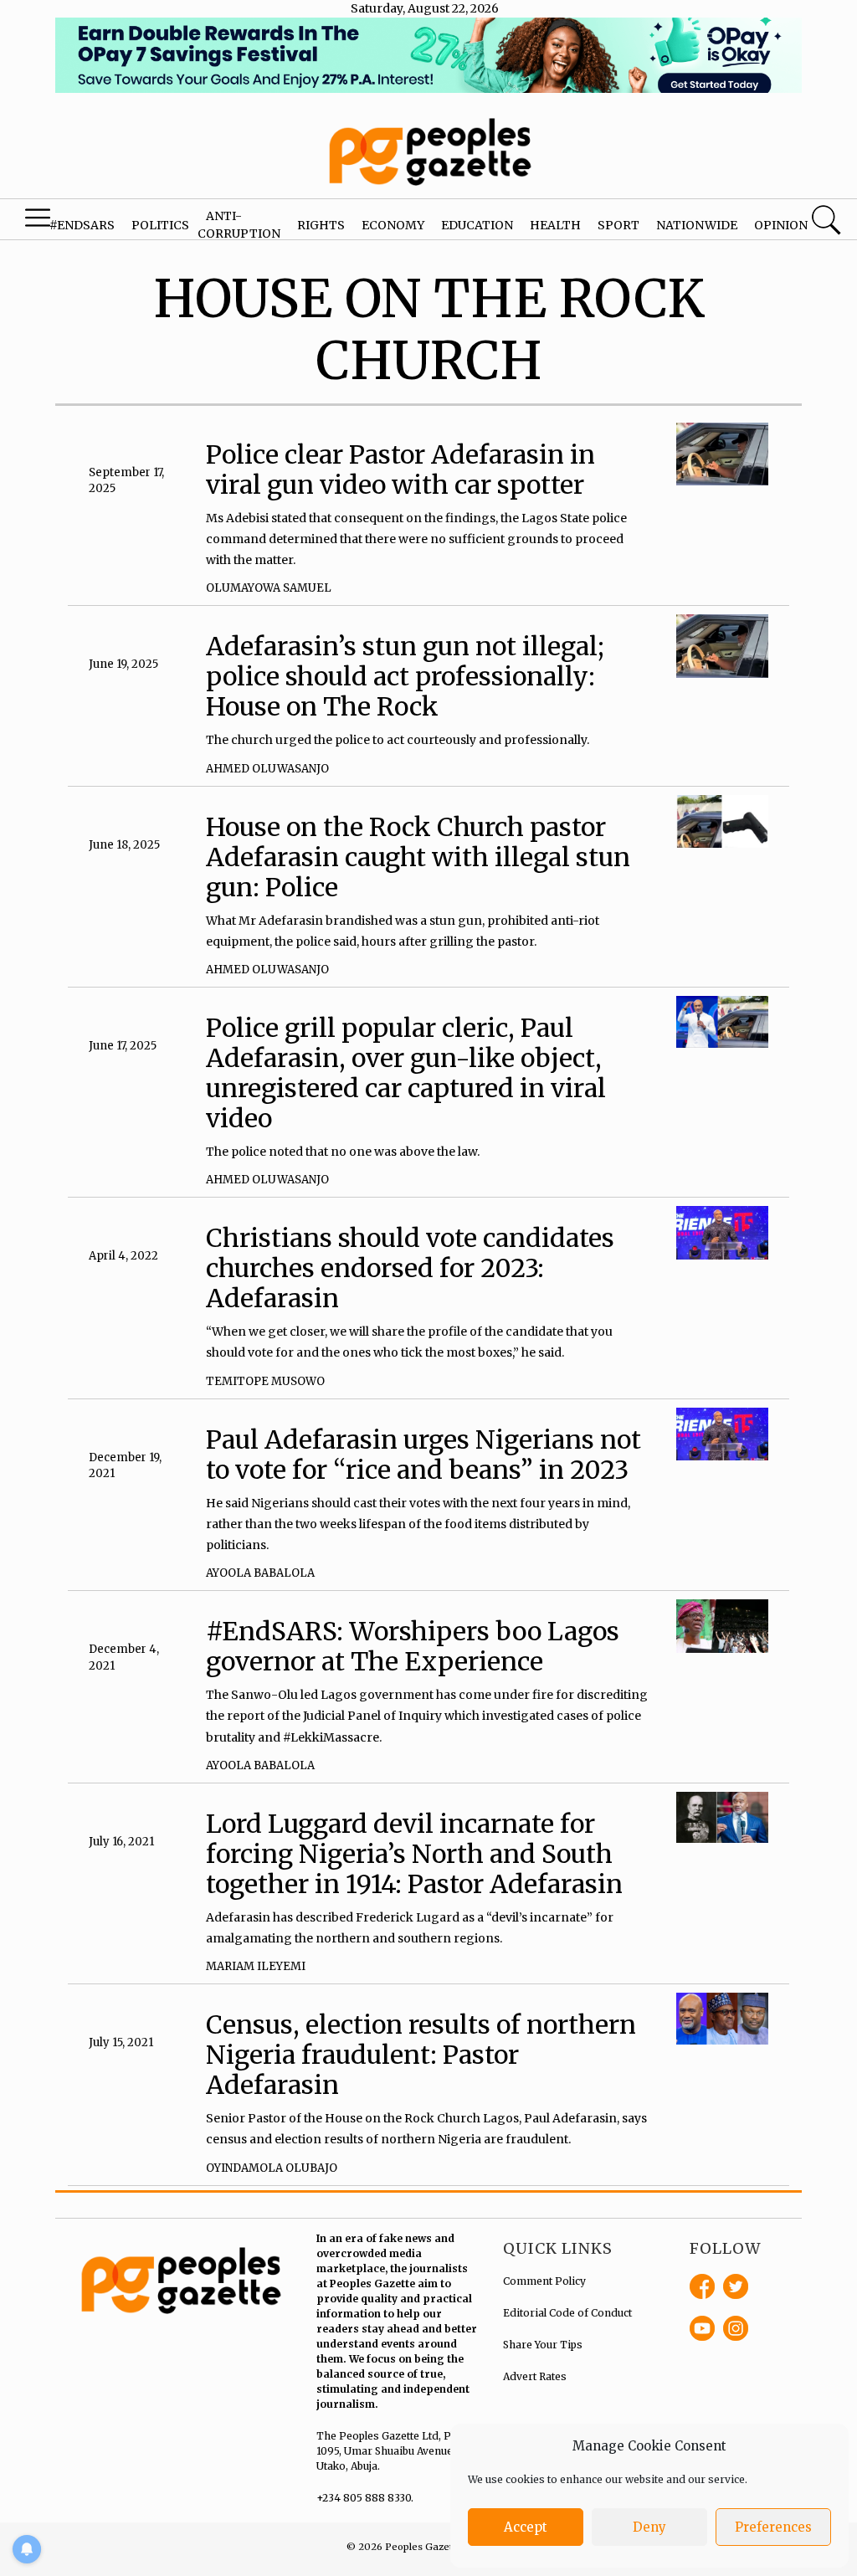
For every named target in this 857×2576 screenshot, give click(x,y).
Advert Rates (535, 2376)
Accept (526, 2527)
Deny (649, 2527)
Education (477, 225)
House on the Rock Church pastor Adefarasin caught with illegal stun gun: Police (418, 857)
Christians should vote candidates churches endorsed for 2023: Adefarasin (410, 1268)
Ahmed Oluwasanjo (267, 769)
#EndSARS (82, 225)
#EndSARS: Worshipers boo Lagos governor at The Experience (413, 1646)
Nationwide (697, 225)
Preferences (773, 2527)
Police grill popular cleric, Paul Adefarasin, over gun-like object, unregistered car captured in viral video (406, 1073)
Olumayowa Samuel (269, 588)
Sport (618, 225)
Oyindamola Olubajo (272, 2168)
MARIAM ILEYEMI (256, 1966)
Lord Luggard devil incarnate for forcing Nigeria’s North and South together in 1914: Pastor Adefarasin (414, 1854)
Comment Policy (544, 2281)
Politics (160, 225)
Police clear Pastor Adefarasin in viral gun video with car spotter (400, 470)
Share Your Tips (543, 2345)
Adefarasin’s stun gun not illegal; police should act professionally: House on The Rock (405, 676)
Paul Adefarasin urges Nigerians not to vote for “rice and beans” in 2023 (423, 1455)
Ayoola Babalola (260, 1573)
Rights (321, 225)
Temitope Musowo (265, 1381)
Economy (393, 225)
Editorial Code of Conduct (567, 2313)
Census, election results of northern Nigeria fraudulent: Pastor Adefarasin (421, 2055)
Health (555, 225)
